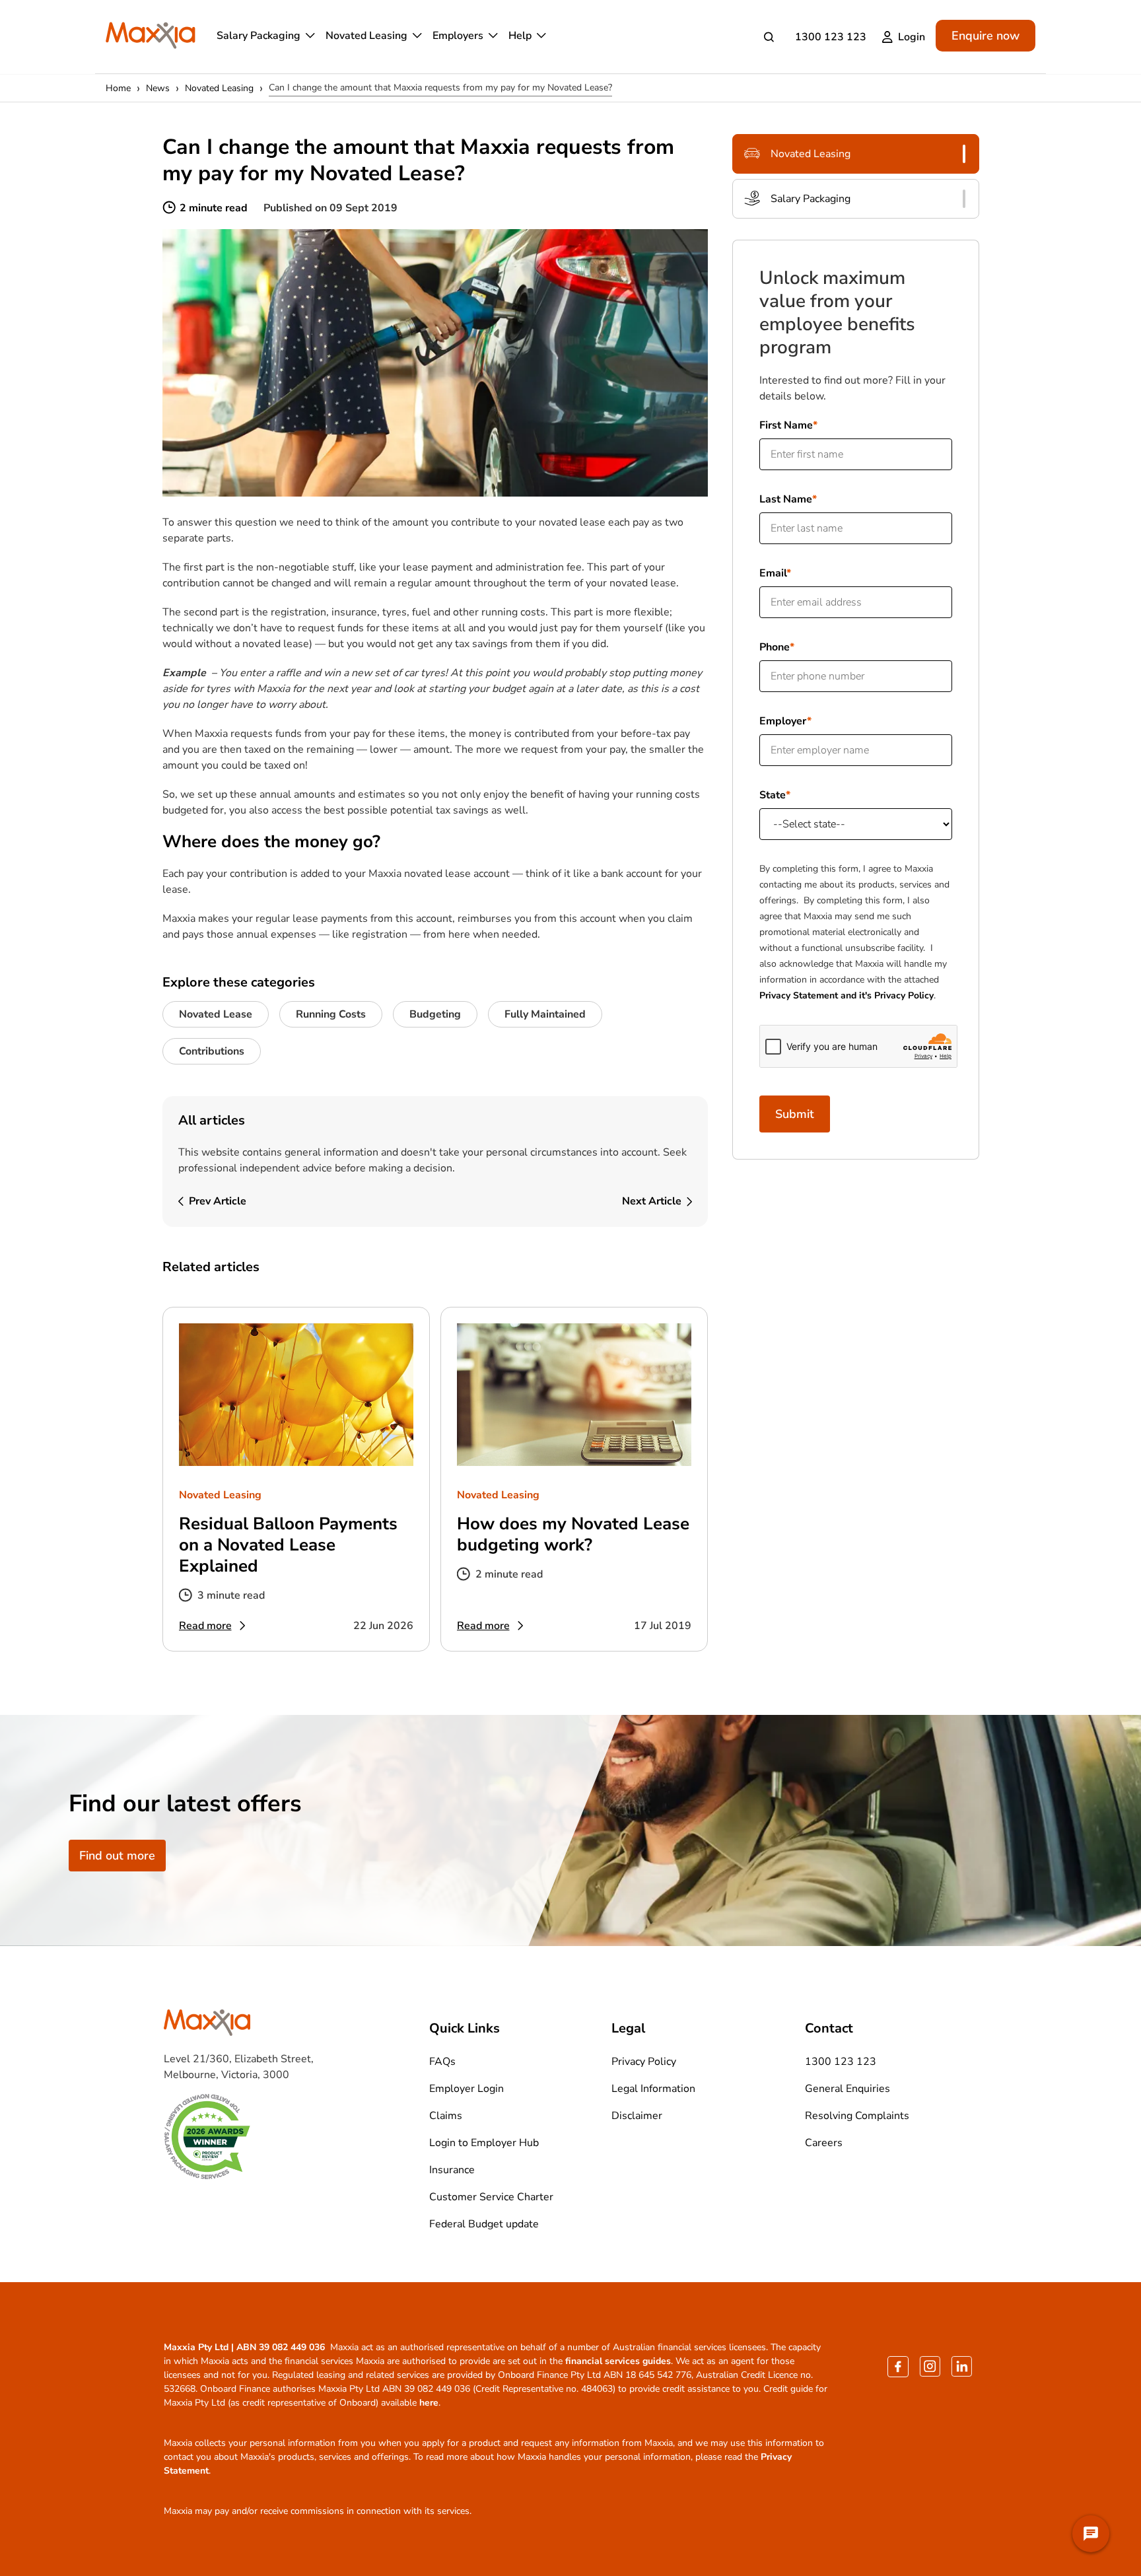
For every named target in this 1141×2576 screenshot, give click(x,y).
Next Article (652, 1201)
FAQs (442, 2062)
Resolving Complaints (857, 2116)
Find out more (117, 1856)
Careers (824, 2143)
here (429, 2403)
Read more (205, 1626)
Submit (795, 1114)
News (158, 88)
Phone (775, 647)
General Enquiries (847, 2089)
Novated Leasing (366, 36)
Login (912, 37)
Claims (446, 2116)
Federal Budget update (484, 2224)
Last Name (786, 499)
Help (520, 36)
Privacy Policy (644, 2062)
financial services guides (618, 2361)
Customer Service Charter (491, 2197)
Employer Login (467, 2089)
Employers (458, 36)
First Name (786, 425)
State (773, 795)
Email (773, 573)
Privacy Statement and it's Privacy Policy (847, 995)
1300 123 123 (831, 37)
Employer (783, 721)
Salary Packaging (259, 36)
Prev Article (218, 1201)
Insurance (452, 2170)
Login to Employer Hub (484, 2143)
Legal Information (653, 2089)
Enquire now (985, 36)
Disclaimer (637, 2116)
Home (118, 88)
